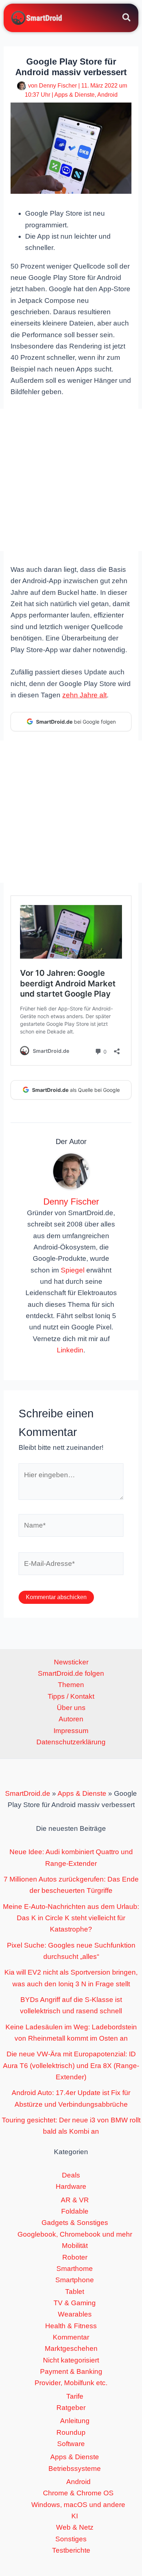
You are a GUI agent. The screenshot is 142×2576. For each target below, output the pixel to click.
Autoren (71, 1719)
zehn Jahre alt (84, 695)
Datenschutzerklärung (71, 1742)
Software (71, 2444)
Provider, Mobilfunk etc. (71, 2383)
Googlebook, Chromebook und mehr (75, 2234)
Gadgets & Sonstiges (75, 2223)
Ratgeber (71, 2408)
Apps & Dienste (74, 95)
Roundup (71, 2432)
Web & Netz (75, 2527)
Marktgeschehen (71, 2348)
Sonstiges (71, 2539)
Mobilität (75, 2246)
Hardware (71, 2186)
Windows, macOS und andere (78, 2505)
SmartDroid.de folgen (71, 1673)
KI (75, 2516)
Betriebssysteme (75, 2469)
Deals (71, 2175)
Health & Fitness (71, 2326)
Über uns (71, 1708)
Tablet (75, 2292)
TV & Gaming (75, 2303)
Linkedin (70, 1350)
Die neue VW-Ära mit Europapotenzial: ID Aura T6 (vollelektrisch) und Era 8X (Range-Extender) (71, 2065)
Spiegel (73, 1270)
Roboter (75, 2257)
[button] (127, 19)
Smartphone (75, 2280)
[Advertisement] (71, 480)
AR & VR (75, 2200)
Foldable (75, 2211)
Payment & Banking (71, 2371)
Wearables (75, 2314)
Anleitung (75, 2421)
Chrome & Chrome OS (78, 2493)
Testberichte (71, 2550)
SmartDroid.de (28, 1793)
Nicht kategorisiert (71, 2360)
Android (107, 95)
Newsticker (71, 1662)
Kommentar (71, 2337)
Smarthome (75, 2269)
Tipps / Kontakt (71, 1696)
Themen (71, 1685)
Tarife (75, 2396)
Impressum (71, 1731)
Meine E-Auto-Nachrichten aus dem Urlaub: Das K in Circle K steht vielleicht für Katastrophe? (71, 1918)
